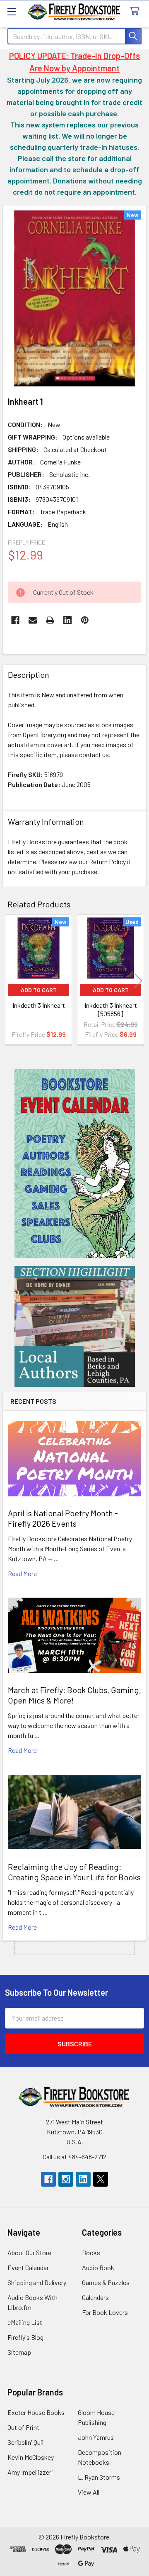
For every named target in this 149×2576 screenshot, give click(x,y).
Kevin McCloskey (31, 2457)
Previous (11, 981)
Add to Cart (39, 990)
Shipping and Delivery (37, 2282)
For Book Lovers (105, 2312)
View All (89, 2492)
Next (138, 981)
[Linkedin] (67, 620)
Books (91, 2252)
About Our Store (29, 2252)
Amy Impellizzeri (30, 2472)
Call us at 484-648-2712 (74, 2157)
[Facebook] (15, 620)
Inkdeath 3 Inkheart (39, 1005)
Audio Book (98, 2267)
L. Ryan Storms (99, 2477)
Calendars (95, 2297)
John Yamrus (96, 2437)
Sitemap (19, 2352)
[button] (75, 1163)
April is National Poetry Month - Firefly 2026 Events (63, 1518)
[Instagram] (66, 2179)
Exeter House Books (36, 2412)
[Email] (33, 620)
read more (22, 1573)
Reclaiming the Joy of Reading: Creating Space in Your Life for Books (74, 1872)
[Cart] (136, 11)
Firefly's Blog (25, 2337)
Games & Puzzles (106, 2282)
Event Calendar (28, 2267)
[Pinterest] (85, 620)
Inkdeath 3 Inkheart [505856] (111, 1009)
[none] (74, 298)
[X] (101, 2179)
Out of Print (23, 2427)
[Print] (50, 620)
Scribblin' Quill (26, 2442)
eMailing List (25, 2322)
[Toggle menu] (11, 11)
